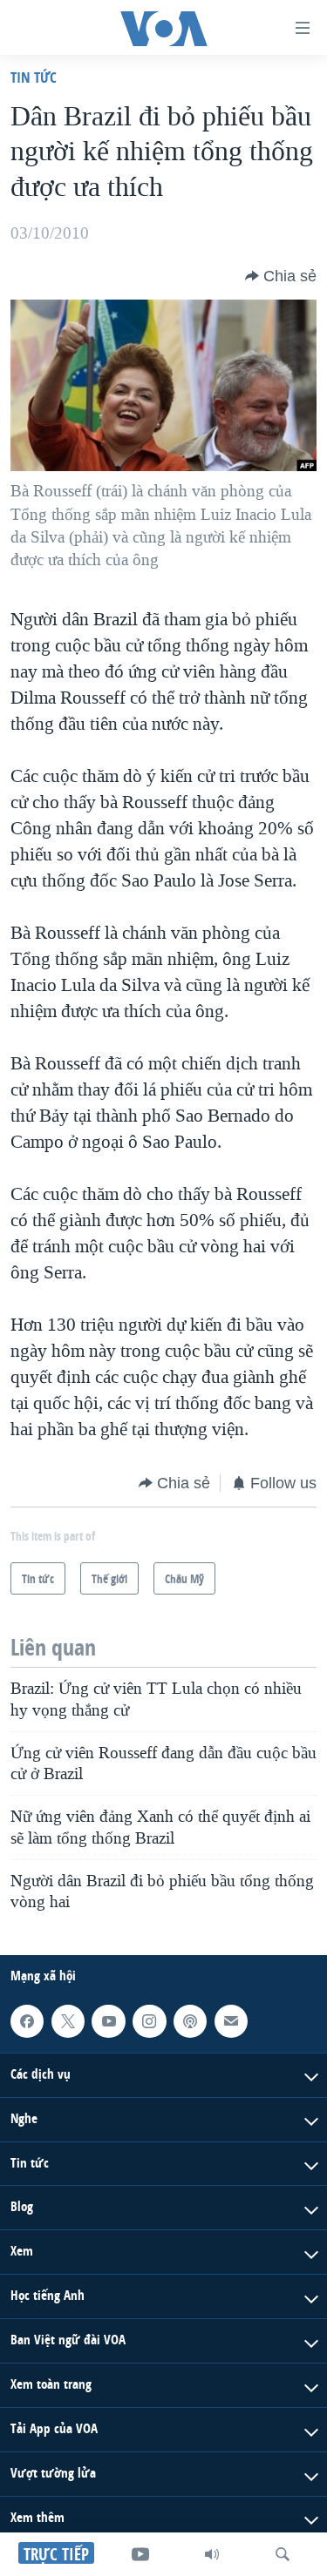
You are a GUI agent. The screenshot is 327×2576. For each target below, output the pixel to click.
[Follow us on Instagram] (149, 2020)
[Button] (281, 276)
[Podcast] (190, 2020)
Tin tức (34, 77)
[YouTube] (140, 2554)
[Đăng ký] (231, 2020)
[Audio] (212, 2554)
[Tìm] (283, 2554)
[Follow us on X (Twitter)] (68, 2020)
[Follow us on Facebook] (27, 2020)
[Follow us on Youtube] (108, 2020)
